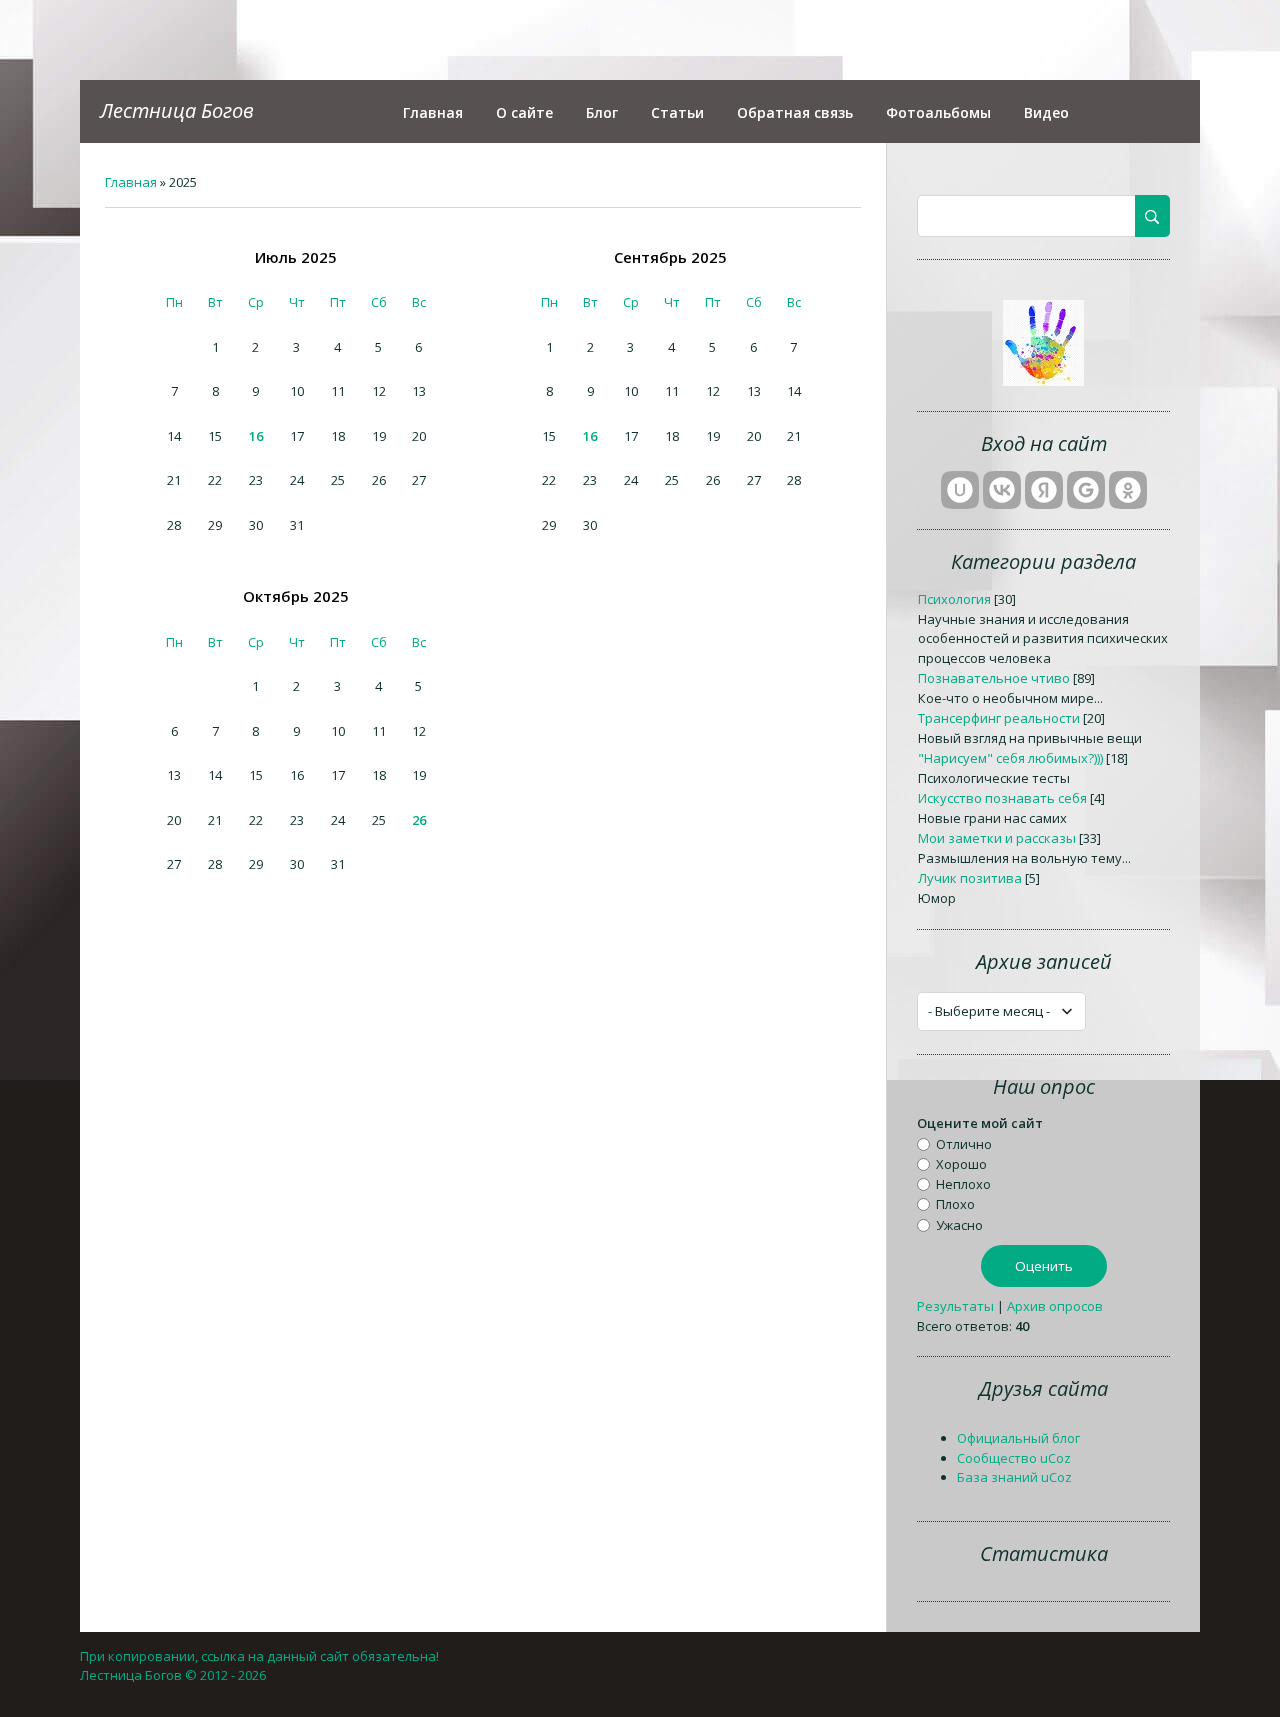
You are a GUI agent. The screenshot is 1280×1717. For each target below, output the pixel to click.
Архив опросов (1055, 1306)
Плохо (955, 1204)
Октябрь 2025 (296, 596)
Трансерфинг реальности (999, 718)
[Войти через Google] (1086, 490)
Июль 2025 (296, 257)
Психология (954, 599)
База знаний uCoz (1014, 1477)
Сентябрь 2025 (670, 257)
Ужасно (959, 1224)
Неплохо (963, 1184)
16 (256, 436)
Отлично (964, 1143)
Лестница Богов (177, 110)
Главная (131, 182)
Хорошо (961, 1164)
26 (419, 820)
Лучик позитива (970, 878)
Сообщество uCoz (1014, 1458)
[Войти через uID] (960, 490)
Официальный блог (1018, 1438)
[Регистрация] (1043, 381)
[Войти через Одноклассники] (1128, 490)
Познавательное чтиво (994, 678)
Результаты (955, 1306)
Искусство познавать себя (1002, 798)
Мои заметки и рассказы (997, 838)
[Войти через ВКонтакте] (1002, 490)
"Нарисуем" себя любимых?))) (1010, 758)
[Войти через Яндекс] (1044, 490)
